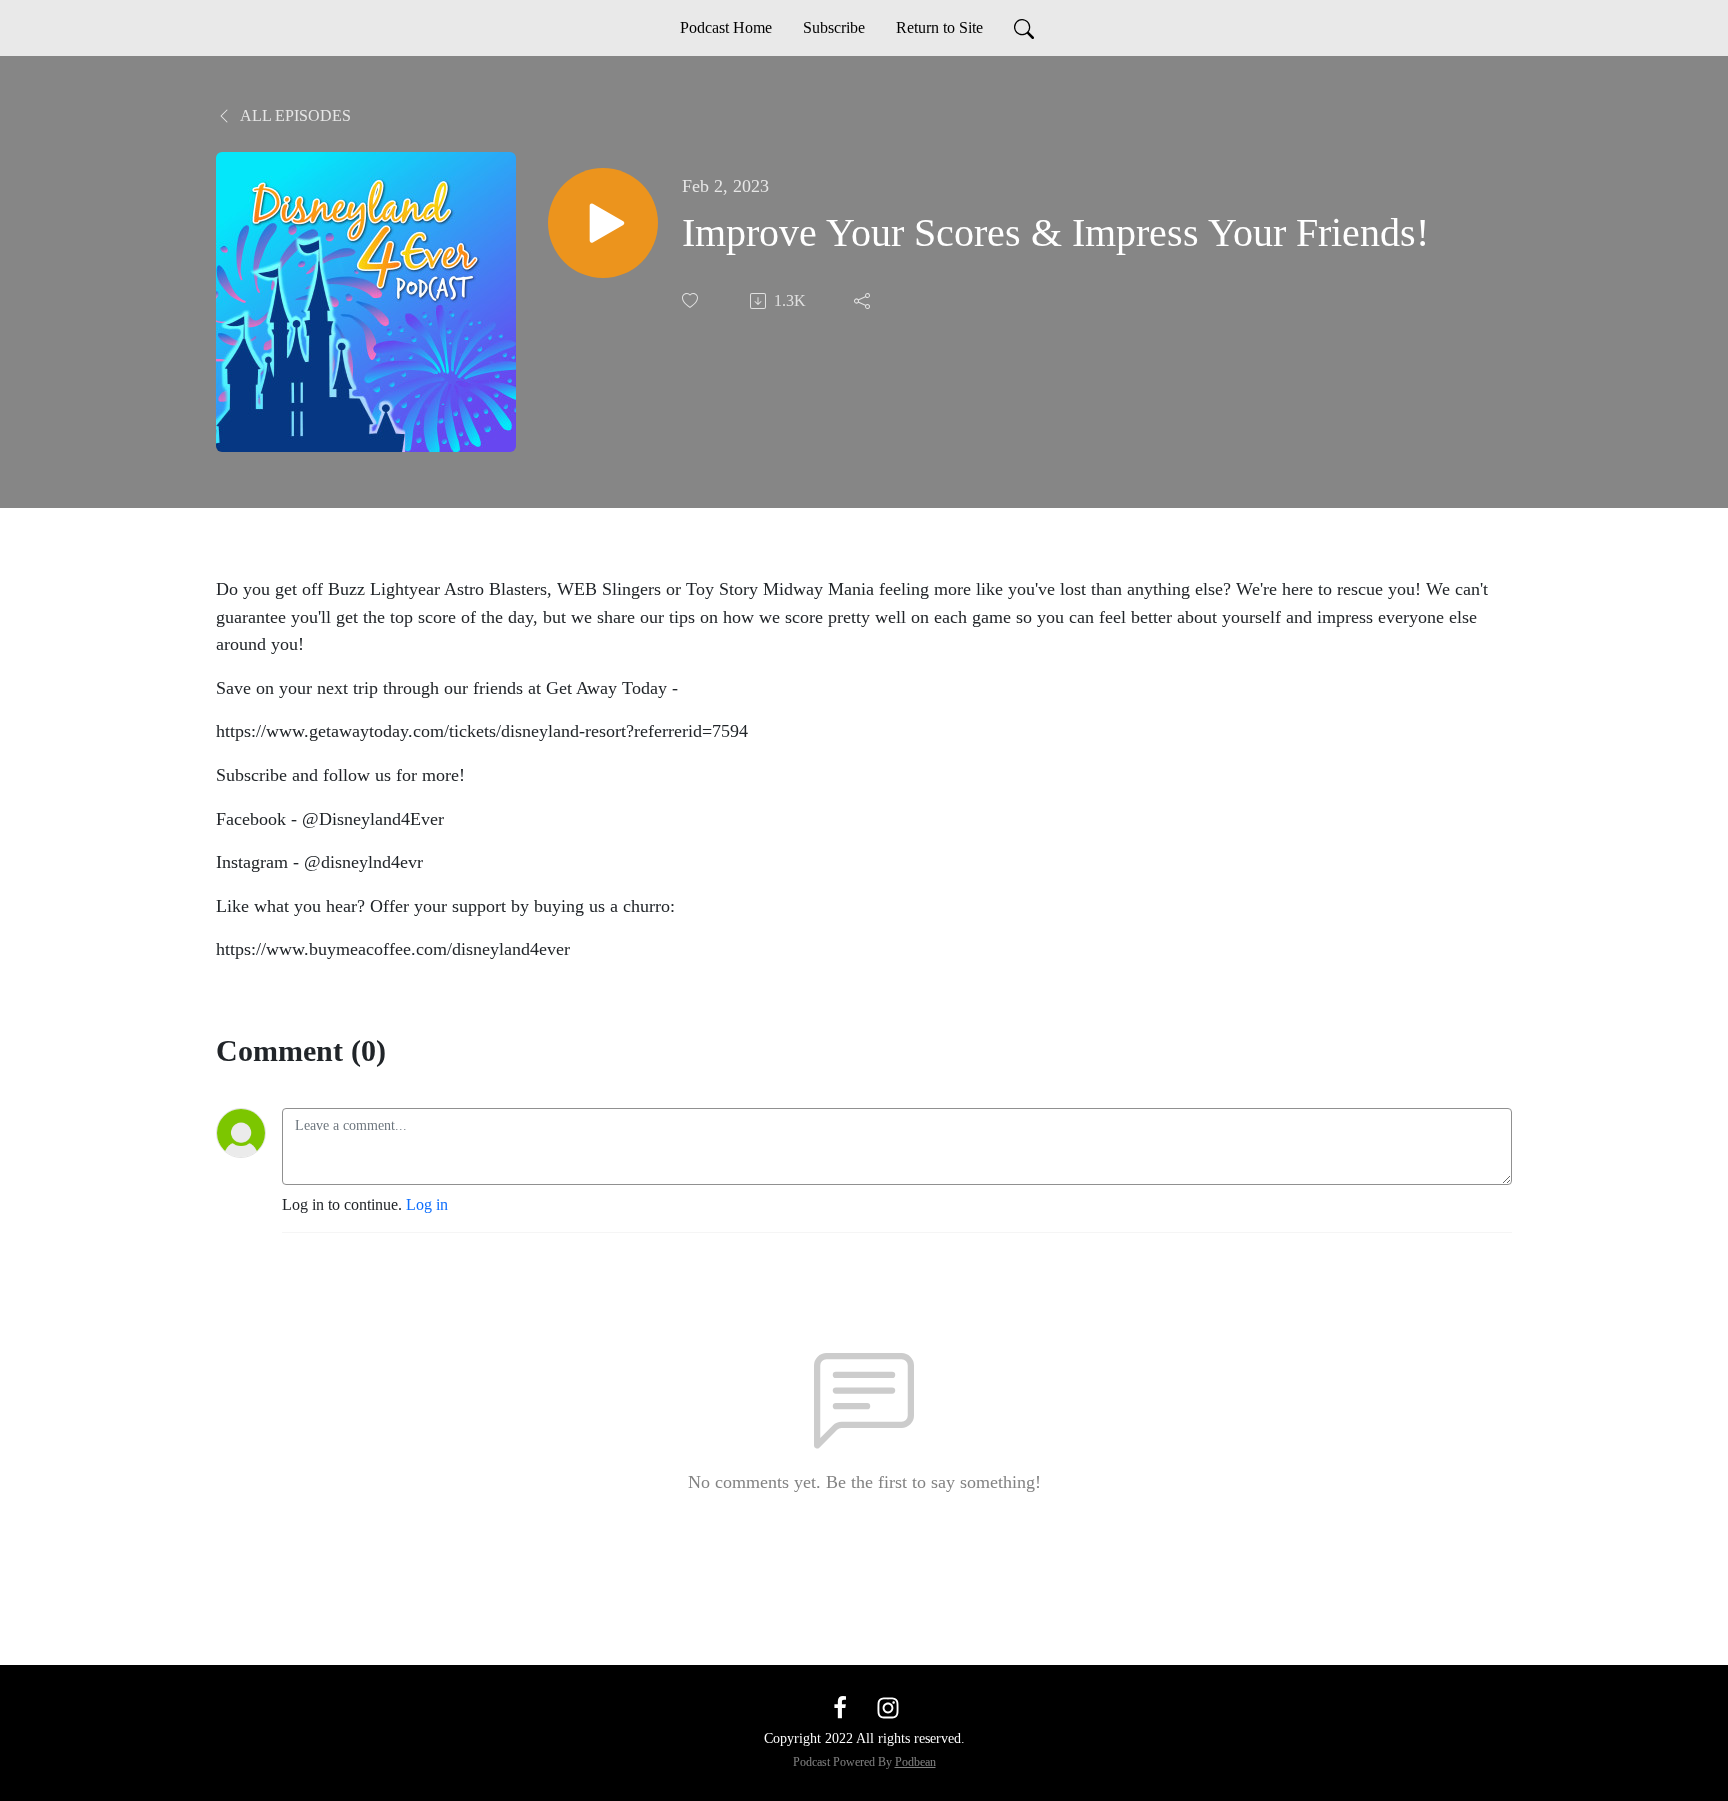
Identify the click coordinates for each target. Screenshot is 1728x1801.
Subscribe (834, 27)
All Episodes (294, 115)
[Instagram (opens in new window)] (888, 1706)
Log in (427, 1204)
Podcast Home (726, 27)
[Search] (1024, 28)
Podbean (915, 1762)
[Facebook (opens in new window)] (840, 1706)
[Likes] (692, 300)
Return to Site (939, 27)
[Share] (864, 301)
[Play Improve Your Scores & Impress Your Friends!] (603, 223)
